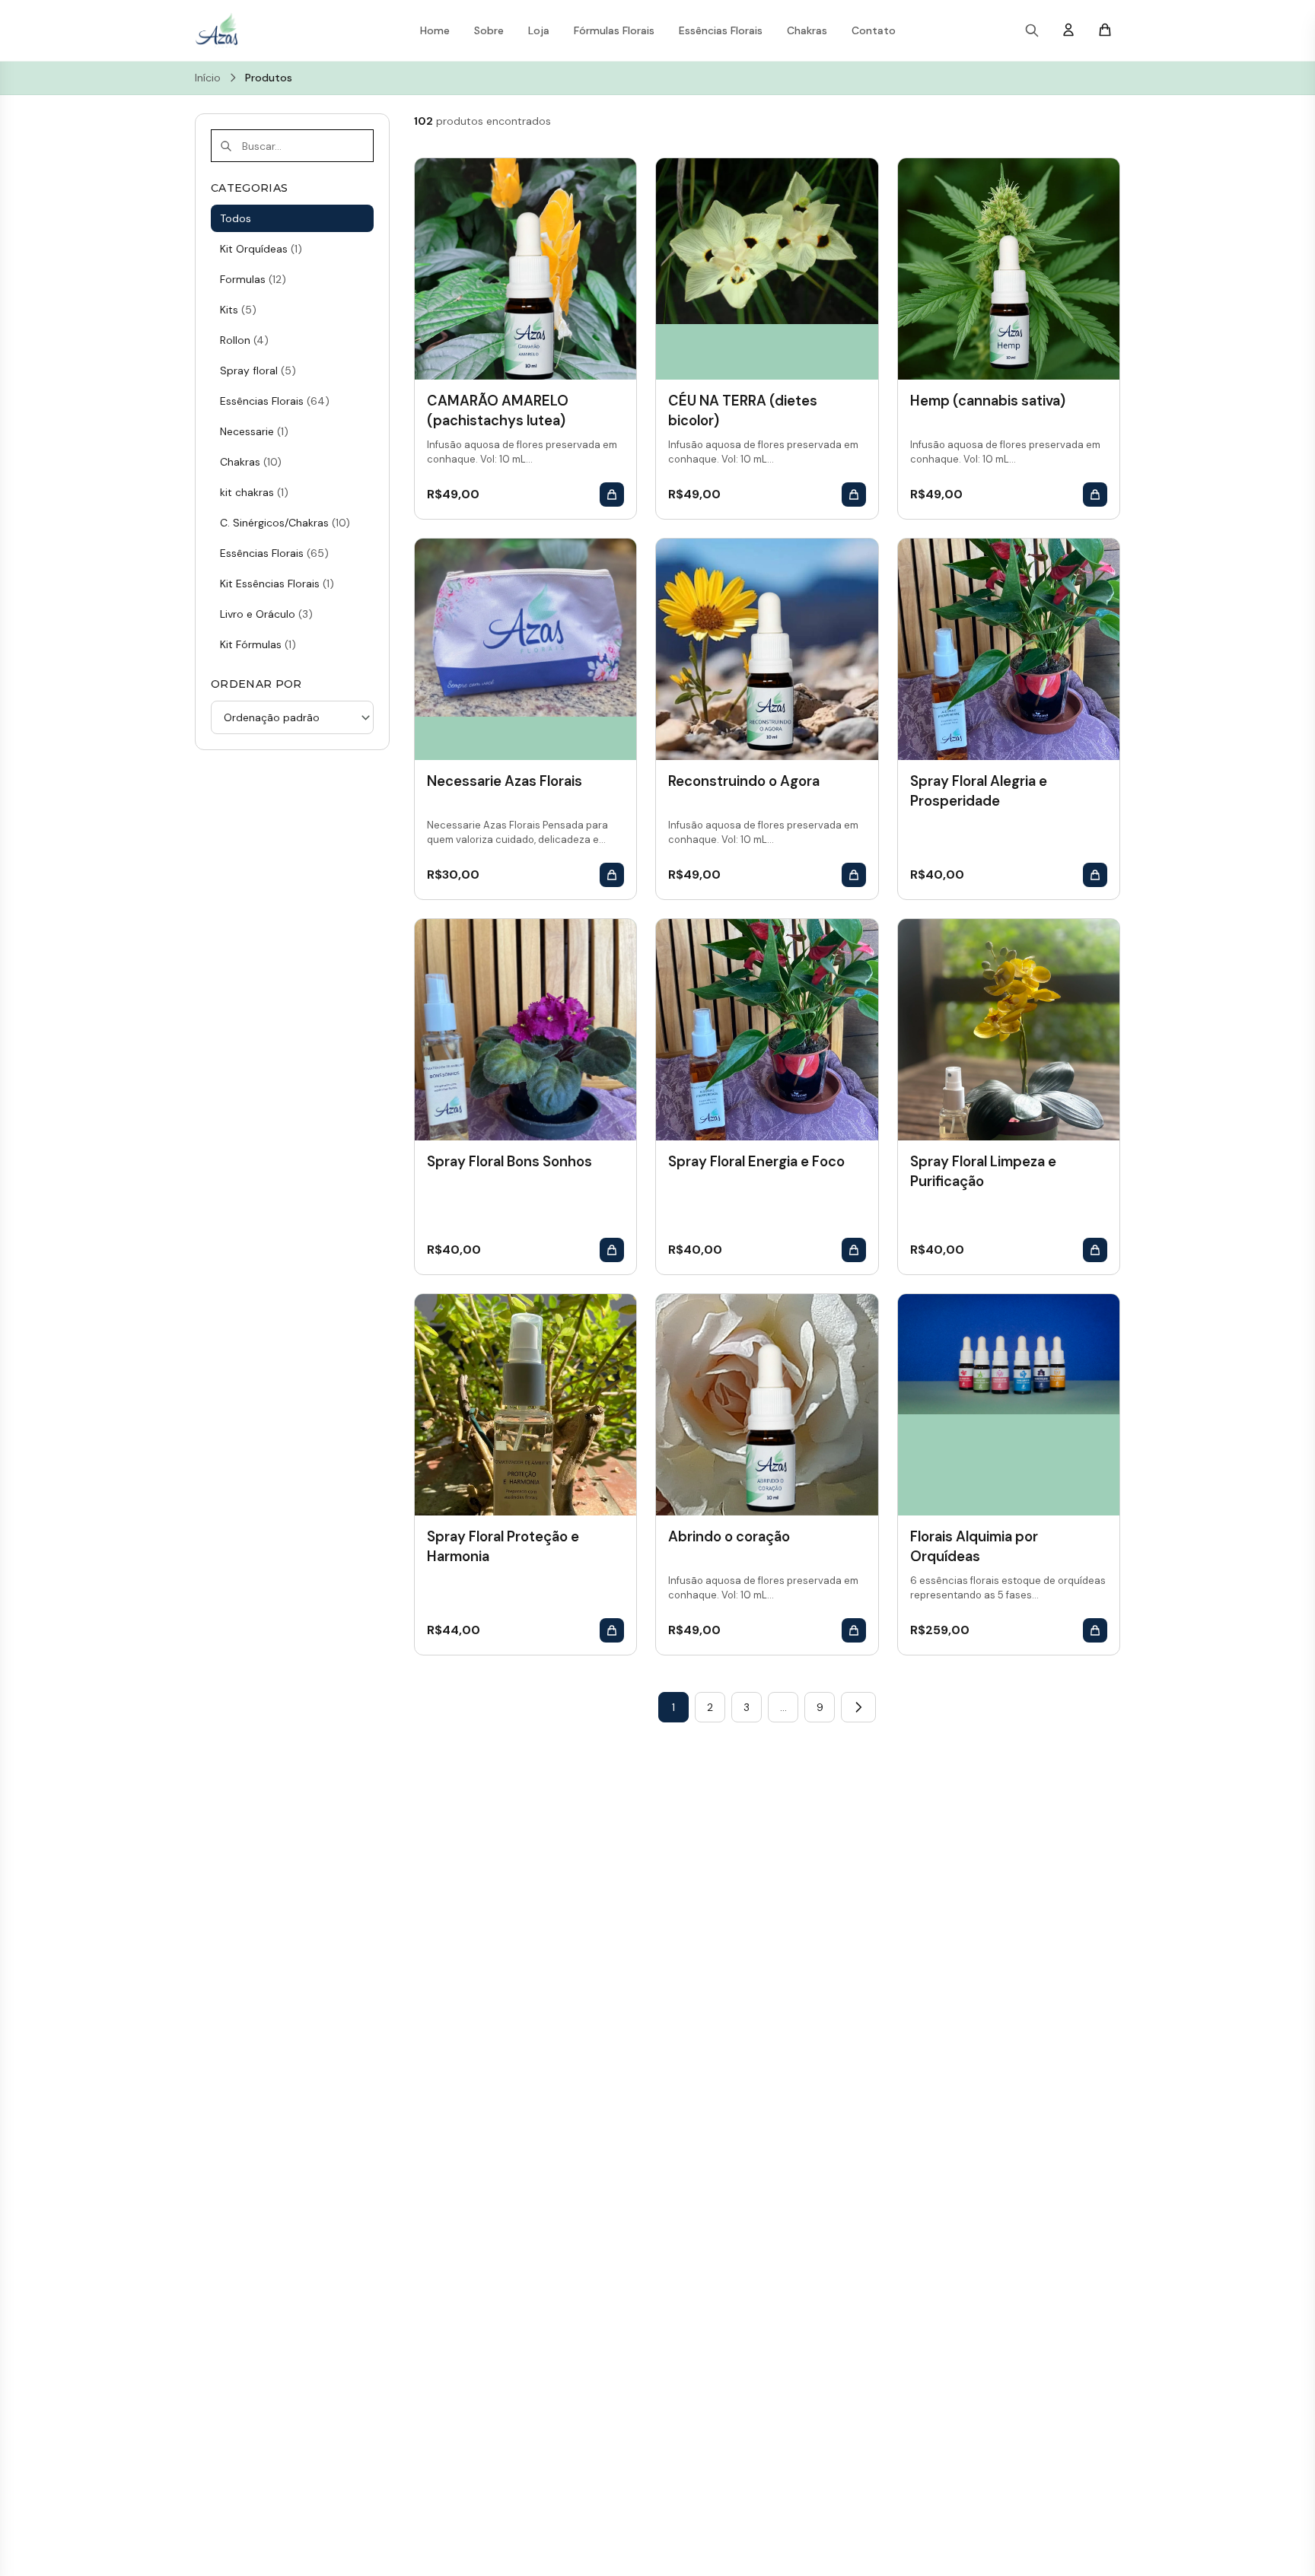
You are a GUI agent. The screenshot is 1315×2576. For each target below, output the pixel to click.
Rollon (244, 340)
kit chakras (254, 492)
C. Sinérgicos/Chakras (285, 523)
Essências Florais (721, 30)
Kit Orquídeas (261, 249)
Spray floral (258, 370)
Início (208, 78)
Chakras (807, 30)
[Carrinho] (1105, 31)
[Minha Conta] (1068, 31)
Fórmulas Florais (614, 30)
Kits (238, 310)
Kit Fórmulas (258, 644)
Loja (539, 30)
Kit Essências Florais (277, 584)
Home (435, 30)
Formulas (253, 279)
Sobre (489, 30)
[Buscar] (1032, 30)
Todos (236, 218)
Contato (874, 30)
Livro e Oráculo (266, 614)
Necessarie (254, 431)
